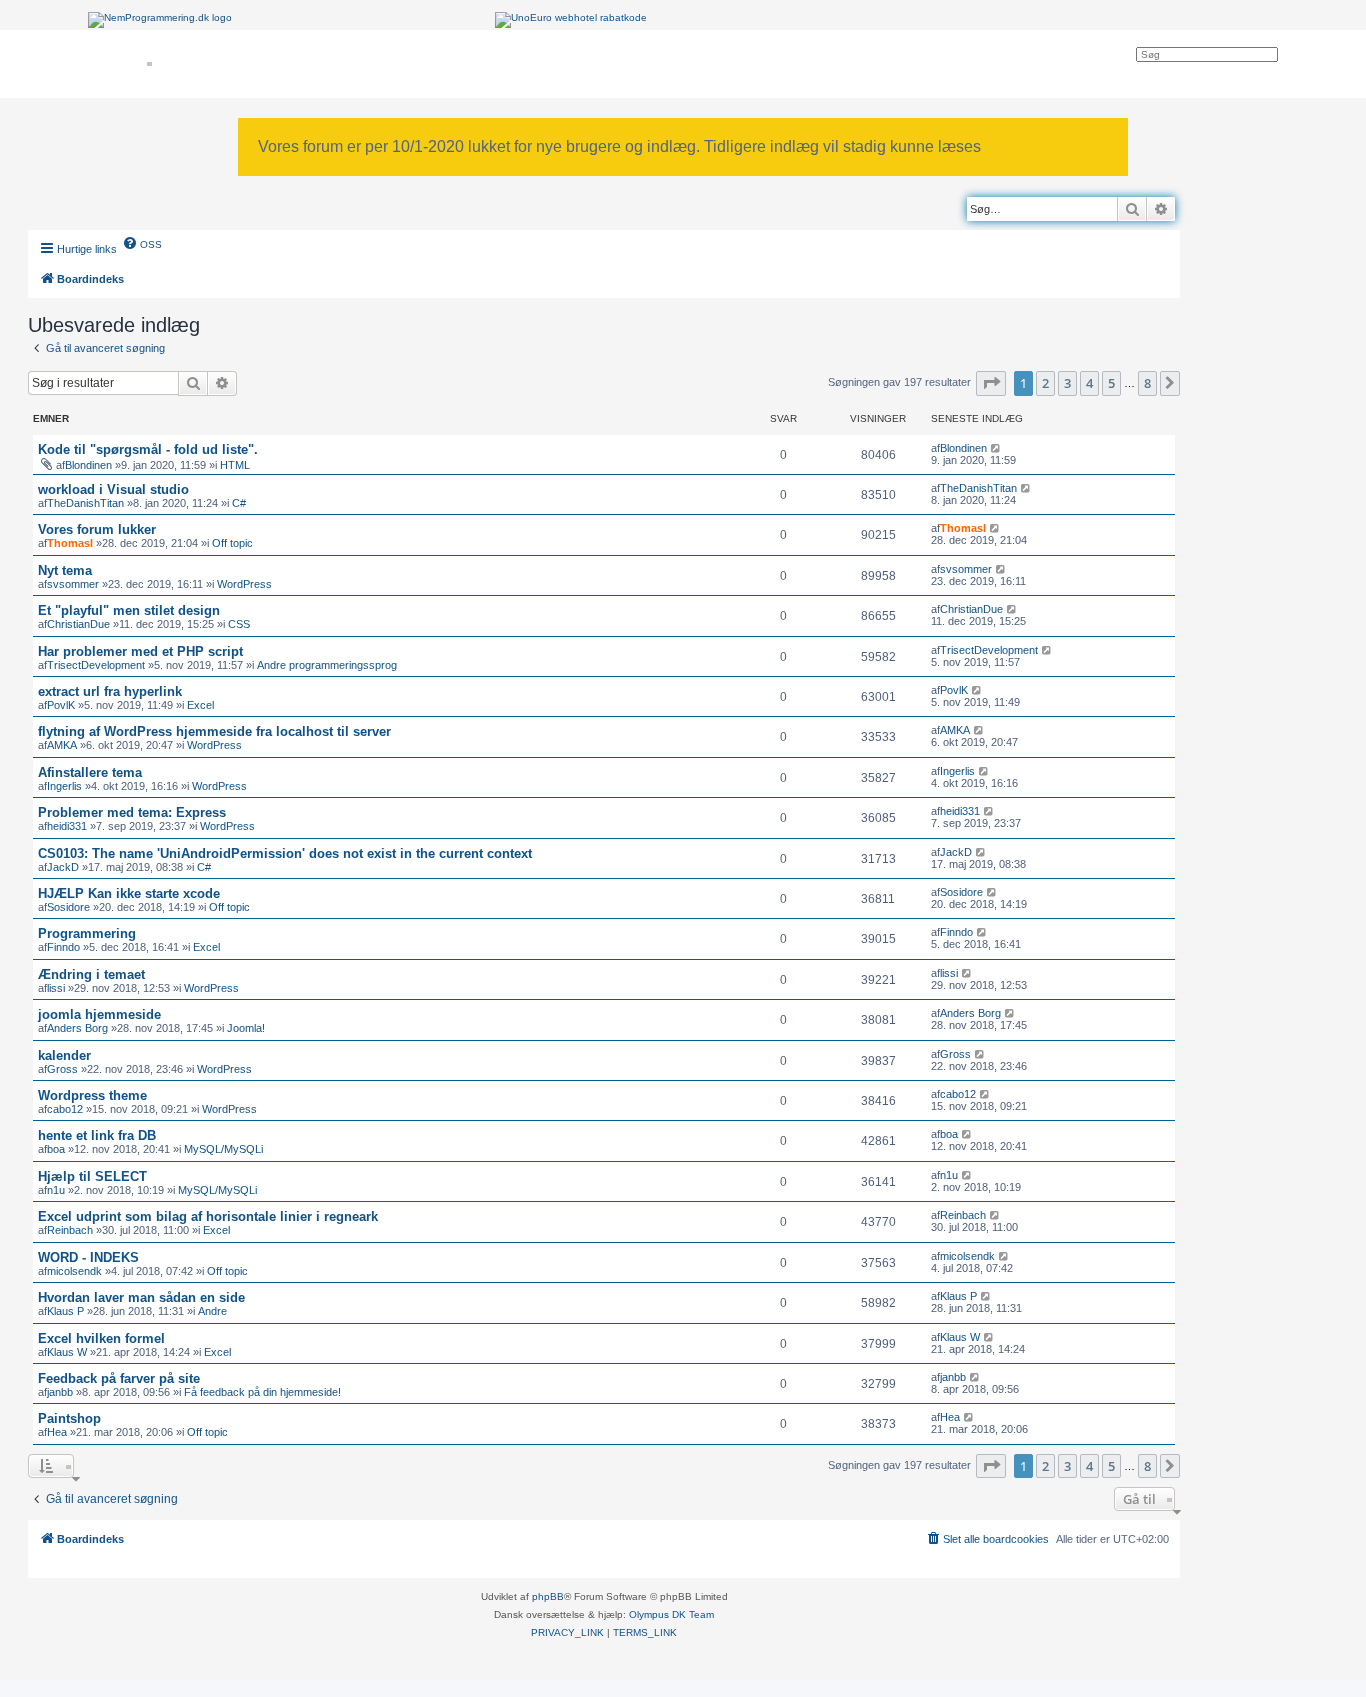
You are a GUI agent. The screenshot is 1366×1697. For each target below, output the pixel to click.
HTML (235, 465)
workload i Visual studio (113, 489)
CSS (239, 624)
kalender (64, 1055)
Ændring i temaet (91, 974)
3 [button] (1067, 383)
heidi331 (67, 826)
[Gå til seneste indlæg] (996, 448)
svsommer (73, 584)
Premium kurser (211, 63)
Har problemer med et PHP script (140, 651)
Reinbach (70, 1230)
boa (56, 1149)
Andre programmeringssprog (327, 665)
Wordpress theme (92, 1095)
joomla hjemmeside (99, 1014)
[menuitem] (142, 243)
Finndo (63, 947)
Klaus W (67, 1352)
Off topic (232, 543)
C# (239, 503)
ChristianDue (78, 624)
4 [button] (1089, 383)
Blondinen (88, 465)
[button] (991, 383)
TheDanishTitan (85, 503)
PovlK (61, 705)
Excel (200, 705)
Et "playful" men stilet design (129, 610)
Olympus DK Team (671, 1614)
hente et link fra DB (97, 1135)
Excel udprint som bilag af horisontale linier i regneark (208, 1216)
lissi (56, 988)
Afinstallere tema (90, 772)
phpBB (548, 1596)
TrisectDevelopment (96, 665)
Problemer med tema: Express (132, 812)
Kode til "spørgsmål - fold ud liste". (148, 449)
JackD (63, 867)
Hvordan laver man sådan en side (141, 1297)
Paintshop (69, 1418)
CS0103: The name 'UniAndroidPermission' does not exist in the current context (285, 853)
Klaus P (65, 1311)
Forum (356, 63)
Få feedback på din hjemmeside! (262, 1392)
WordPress (244, 584)
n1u (56, 1190)
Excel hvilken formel (101, 1338)
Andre (212, 1311)
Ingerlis (64, 786)
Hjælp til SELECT (92, 1176)
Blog (411, 63)
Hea (57, 1432)
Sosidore (68, 907)
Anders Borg (77, 1028)
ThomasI (70, 543)
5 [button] (1111, 383)
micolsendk (74, 1271)
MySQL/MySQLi (223, 1149)
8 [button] (1147, 383)
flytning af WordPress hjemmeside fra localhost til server (214, 731)
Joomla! (246, 1028)
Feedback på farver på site (119, 1378)
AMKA (62, 745)
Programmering (87, 933)
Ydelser (294, 63)
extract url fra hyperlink (110, 691)
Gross (62, 1069)
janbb (60, 1392)
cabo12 (65, 1109)
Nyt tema (65, 570)
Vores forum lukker (97, 529)
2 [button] (1045, 383)
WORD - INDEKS (88, 1257)
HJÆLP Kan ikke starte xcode (129, 893)
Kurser (121, 63)
